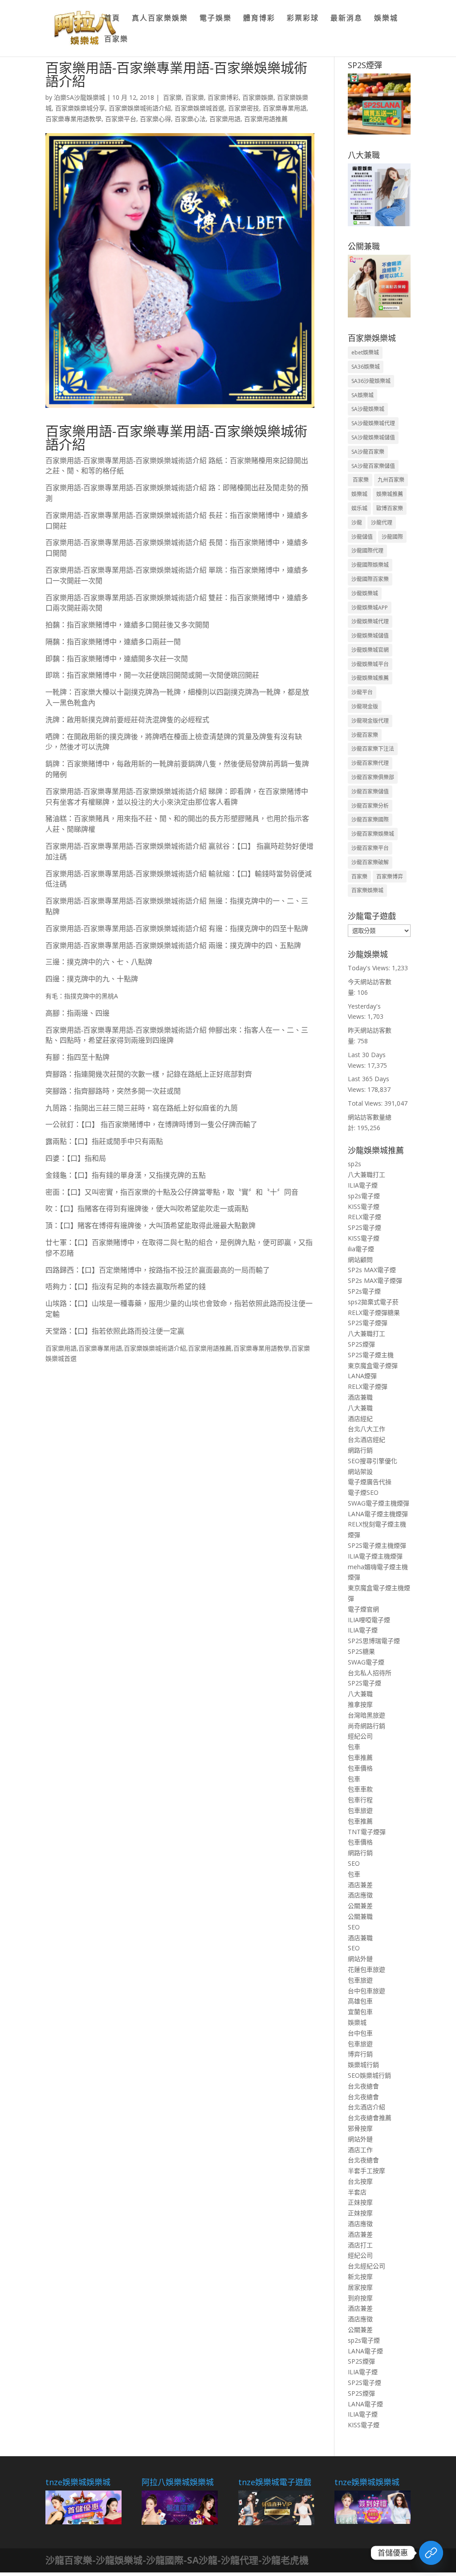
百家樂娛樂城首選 (199, 108)
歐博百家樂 (390, 508)
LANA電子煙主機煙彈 (378, 1514)
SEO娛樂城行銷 (369, 2075)
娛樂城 (386, 19)
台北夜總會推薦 (370, 2118)
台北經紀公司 (366, 2266)
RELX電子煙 (364, 1217)
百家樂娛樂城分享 (80, 108)
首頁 (112, 19)
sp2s (354, 1164)
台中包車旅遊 (366, 1991)
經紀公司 (360, 1736)
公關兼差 (360, 1906)
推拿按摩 (360, 1704)
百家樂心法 (190, 119)
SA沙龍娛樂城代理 (373, 423)
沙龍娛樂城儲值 (370, 636)
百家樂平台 (121, 119)
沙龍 (357, 523)
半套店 (357, 2192)
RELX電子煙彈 (368, 1386)
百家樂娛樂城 (367, 890)
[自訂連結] (431, 2553)
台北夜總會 (363, 2086)
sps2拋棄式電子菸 (373, 1302)
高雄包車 (360, 2001)
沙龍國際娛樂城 (370, 565)
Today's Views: (370, 968)
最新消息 (346, 19)
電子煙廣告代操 (370, 1482)
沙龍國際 (392, 537)
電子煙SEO (363, 1492)
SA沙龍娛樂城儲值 (373, 437)
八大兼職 (360, 1408)
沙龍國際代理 (367, 551)
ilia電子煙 (361, 1249)
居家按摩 (360, 2287)
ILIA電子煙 (363, 1185)
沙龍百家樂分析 (370, 806)
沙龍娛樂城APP (370, 608)
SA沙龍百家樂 (368, 452)
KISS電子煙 (364, 1207)
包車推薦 (360, 1757)
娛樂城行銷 (363, 2065)
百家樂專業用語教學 (73, 119)
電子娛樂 (216, 19)
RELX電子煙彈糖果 (374, 1312)
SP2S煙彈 (361, 1344)
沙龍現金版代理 (370, 721)
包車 (354, 1747)
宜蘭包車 (360, 2012)
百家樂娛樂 (258, 97)
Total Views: (366, 1103)
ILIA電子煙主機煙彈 (375, 1556)
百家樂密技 (244, 108)
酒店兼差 (360, 1885)
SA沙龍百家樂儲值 (373, 466)
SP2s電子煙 (364, 1291)
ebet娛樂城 (365, 352)
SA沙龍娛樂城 (368, 409)
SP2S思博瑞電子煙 (374, 1641)
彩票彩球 (303, 19)
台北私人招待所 (370, 1673)
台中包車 (360, 2033)
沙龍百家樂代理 (370, 763)
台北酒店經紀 (366, 1439)
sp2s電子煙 (364, 1196)
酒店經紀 (360, 1418)
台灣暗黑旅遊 (366, 1715)
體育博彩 (259, 19)
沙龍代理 (382, 523)
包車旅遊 (360, 1810)
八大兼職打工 (366, 1174)
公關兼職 (360, 1916)
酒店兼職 (360, 1397)
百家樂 (116, 40)
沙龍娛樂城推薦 (370, 678)
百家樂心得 (155, 119)
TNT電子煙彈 (367, 1832)
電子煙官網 (363, 1609)
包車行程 (360, 1800)
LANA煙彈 (362, 1376)
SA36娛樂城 (366, 367)
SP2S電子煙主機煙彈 (377, 1545)
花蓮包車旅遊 (366, 1969)
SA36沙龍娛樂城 (371, 381)
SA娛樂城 (362, 395)
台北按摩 (360, 2181)
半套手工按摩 (366, 2171)
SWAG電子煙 (366, 1662)
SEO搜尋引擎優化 (373, 1461)
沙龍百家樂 (365, 735)
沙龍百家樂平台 (370, 848)
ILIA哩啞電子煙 (369, 1620)
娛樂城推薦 (390, 494)
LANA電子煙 (365, 2351)
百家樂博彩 (223, 97)
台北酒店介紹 (366, 2107)
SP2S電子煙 (364, 1227)
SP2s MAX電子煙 (372, 1270)
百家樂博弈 (390, 877)
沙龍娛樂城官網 (370, 650)
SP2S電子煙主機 (371, 1355)
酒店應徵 (360, 1895)
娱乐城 (359, 508)
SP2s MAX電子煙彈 (375, 1280)
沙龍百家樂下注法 (373, 749)
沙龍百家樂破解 (370, 862)
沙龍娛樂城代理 (370, 621)
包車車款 (360, 1789)
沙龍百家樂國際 (370, 820)
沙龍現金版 (365, 706)
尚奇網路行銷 (366, 1726)
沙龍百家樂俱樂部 (373, 777)
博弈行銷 (360, 2054)
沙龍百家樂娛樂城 (373, 834)
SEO (354, 1863)
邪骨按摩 (360, 2128)
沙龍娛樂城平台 (370, 664)
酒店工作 (360, 2150)
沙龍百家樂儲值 (370, 792)
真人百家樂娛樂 (160, 19)
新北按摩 (360, 2277)
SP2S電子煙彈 (368, 1323)
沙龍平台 (362, 692)
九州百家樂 (391, 480)
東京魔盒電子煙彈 (373, 1365)
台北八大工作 (366, 1429)
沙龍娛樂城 (365, 593)
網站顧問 (360, 1260)
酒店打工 (360, 2245)
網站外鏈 (360, 1959)
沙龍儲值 (362, 537)
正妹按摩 (360, 2202)
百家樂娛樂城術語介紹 (140, 108)
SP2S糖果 (361, 1651)
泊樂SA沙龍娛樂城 (79, 97)
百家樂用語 (225, 119)
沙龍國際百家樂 (370, 579)
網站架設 (360, 1471)
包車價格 (360, 1768)
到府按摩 (360, 2298)
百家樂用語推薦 (266, 119)
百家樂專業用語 (285, 108)
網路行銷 (360, 1450)
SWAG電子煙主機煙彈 (379, 1503)
